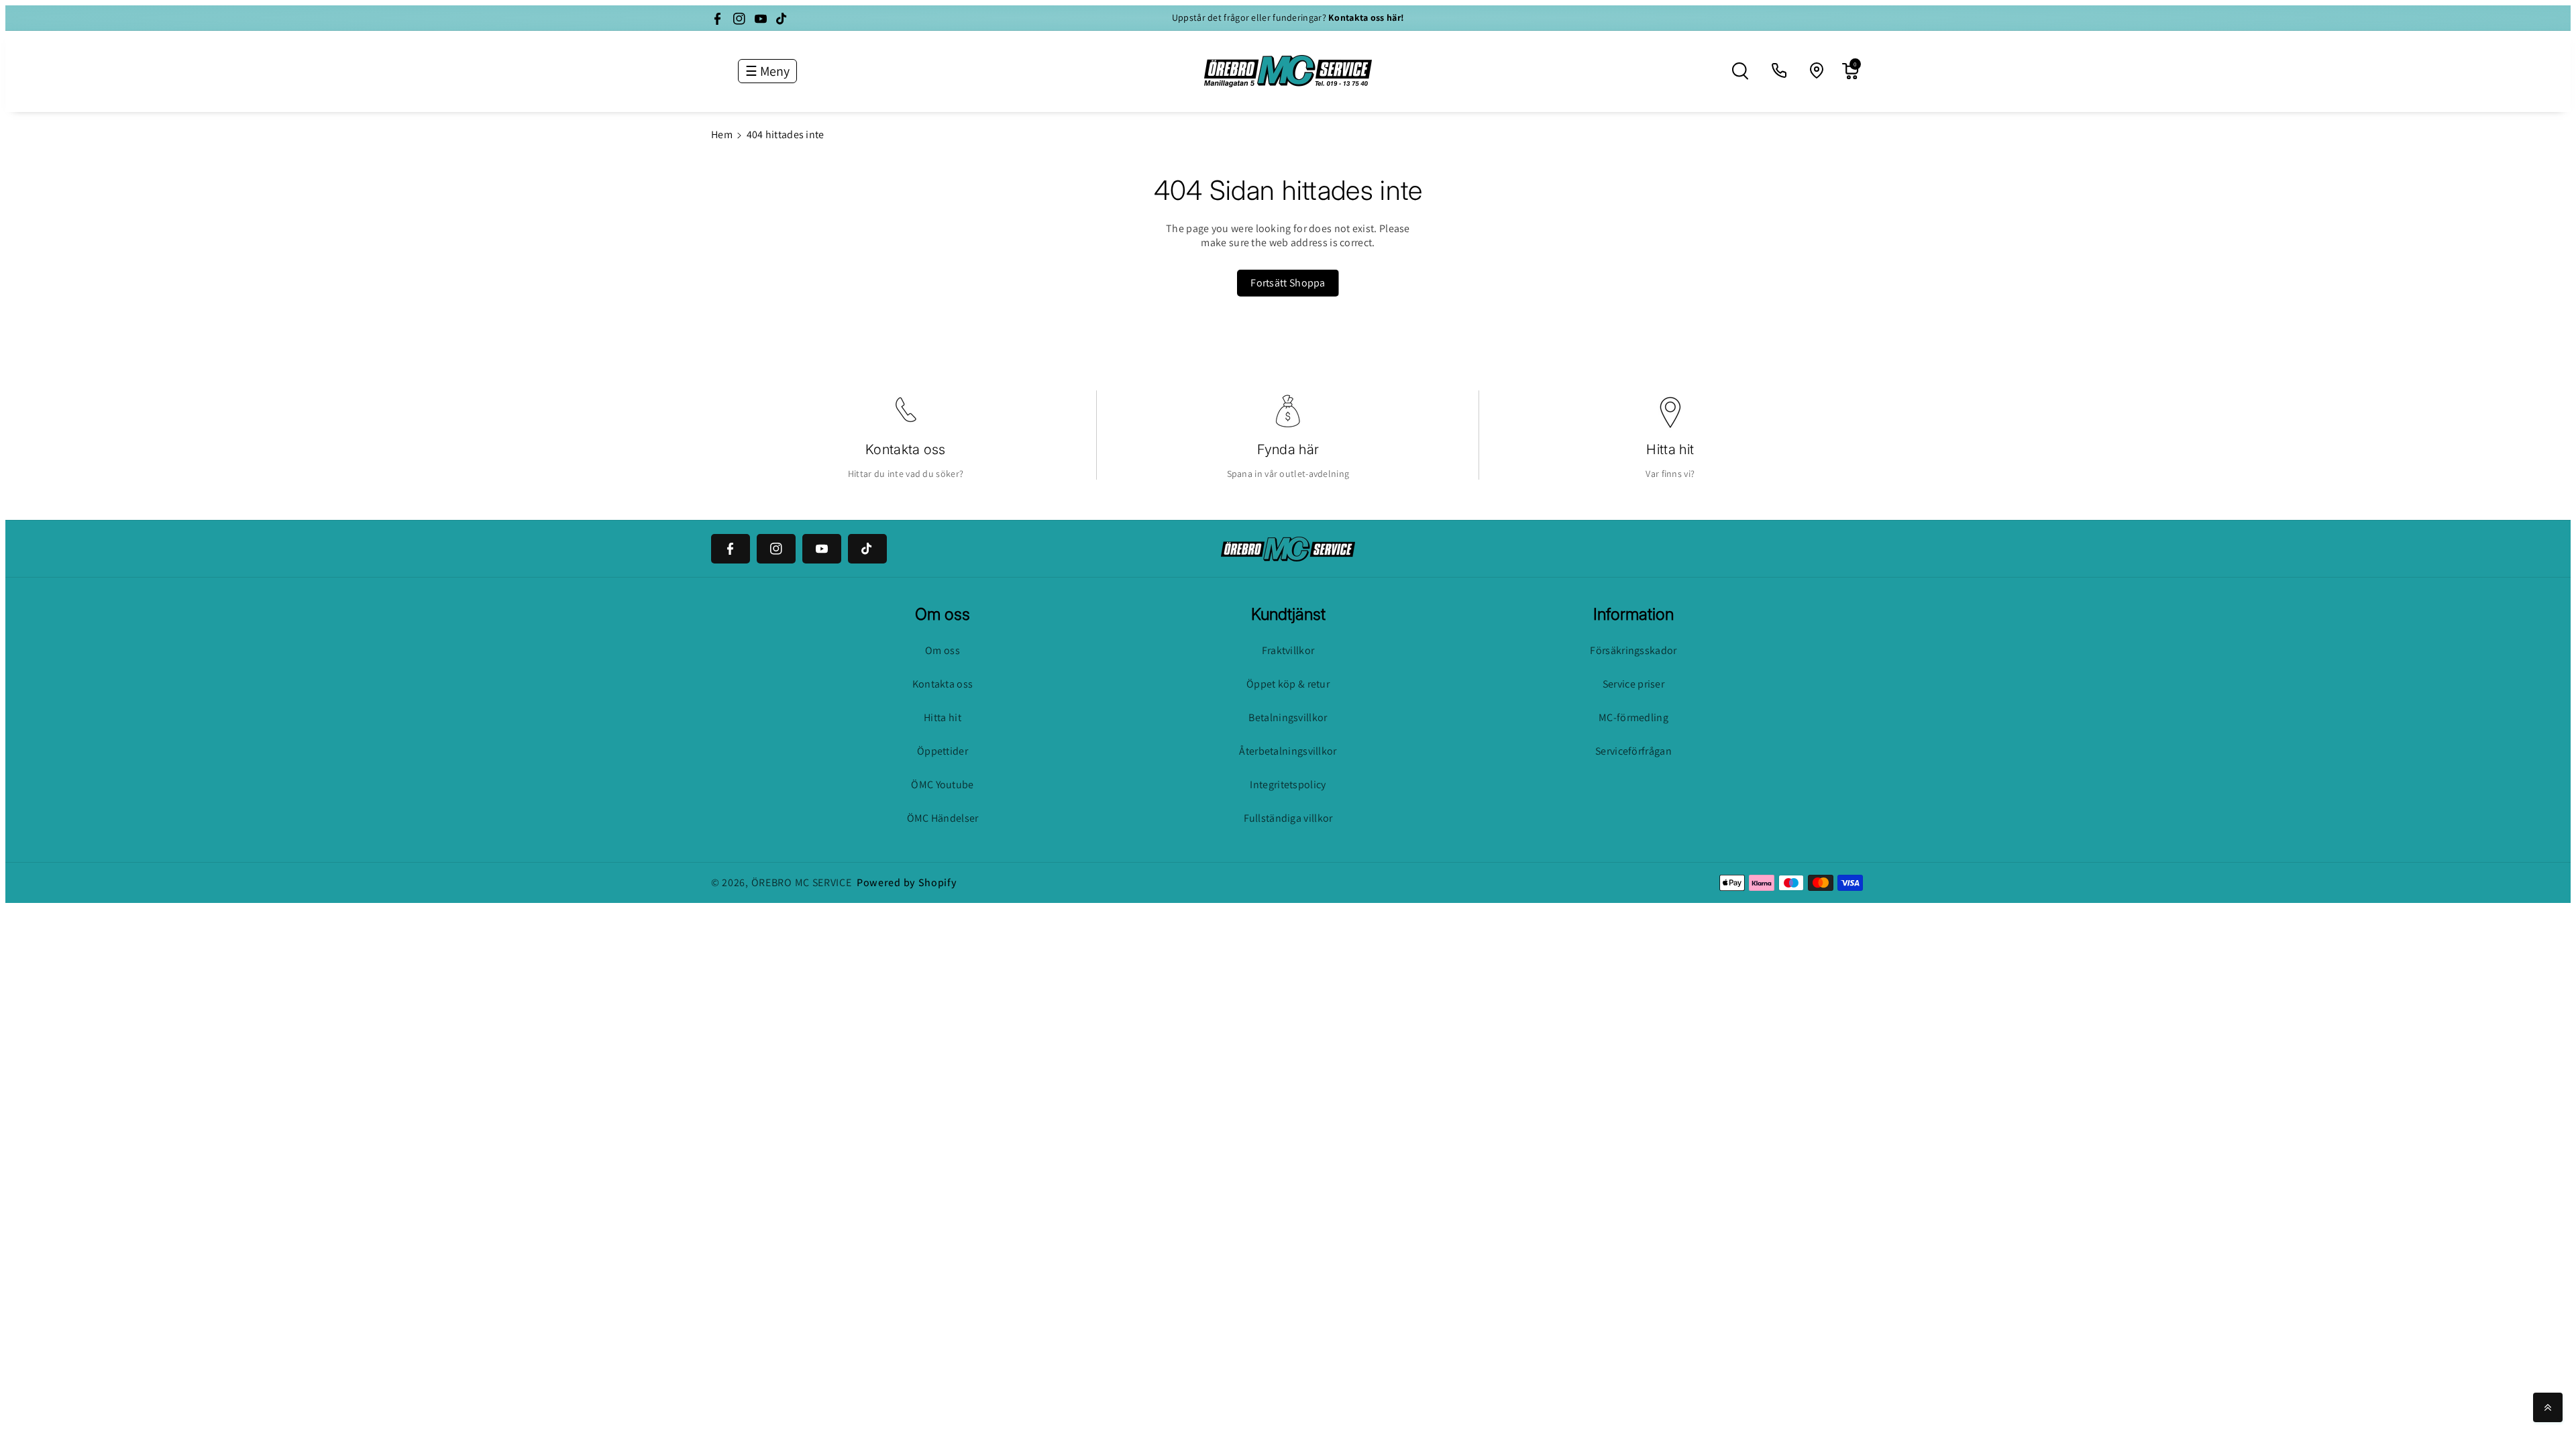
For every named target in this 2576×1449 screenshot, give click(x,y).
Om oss (943, 650)
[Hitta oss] (1817, 71)
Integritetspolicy (1288, 785)
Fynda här (1288, 449)
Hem (722, 135)
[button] (1740, 71)
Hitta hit (1670, 449)
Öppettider (943, 751)
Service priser (1633, 684)
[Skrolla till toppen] (2548, 1407)
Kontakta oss (906, 449)
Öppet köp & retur (1288, 684)
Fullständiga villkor (1288, 818)
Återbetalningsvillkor (1288, 751)
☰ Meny (767, 71)
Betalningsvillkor (1288, 717)
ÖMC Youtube (942, 785)
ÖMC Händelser (943, 818)
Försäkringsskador (1633, 650)
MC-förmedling (1633, 717)
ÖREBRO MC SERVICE (802, 882)
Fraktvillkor (1288, 650)
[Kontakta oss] (1780, 71)
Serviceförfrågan (1633, 751)
